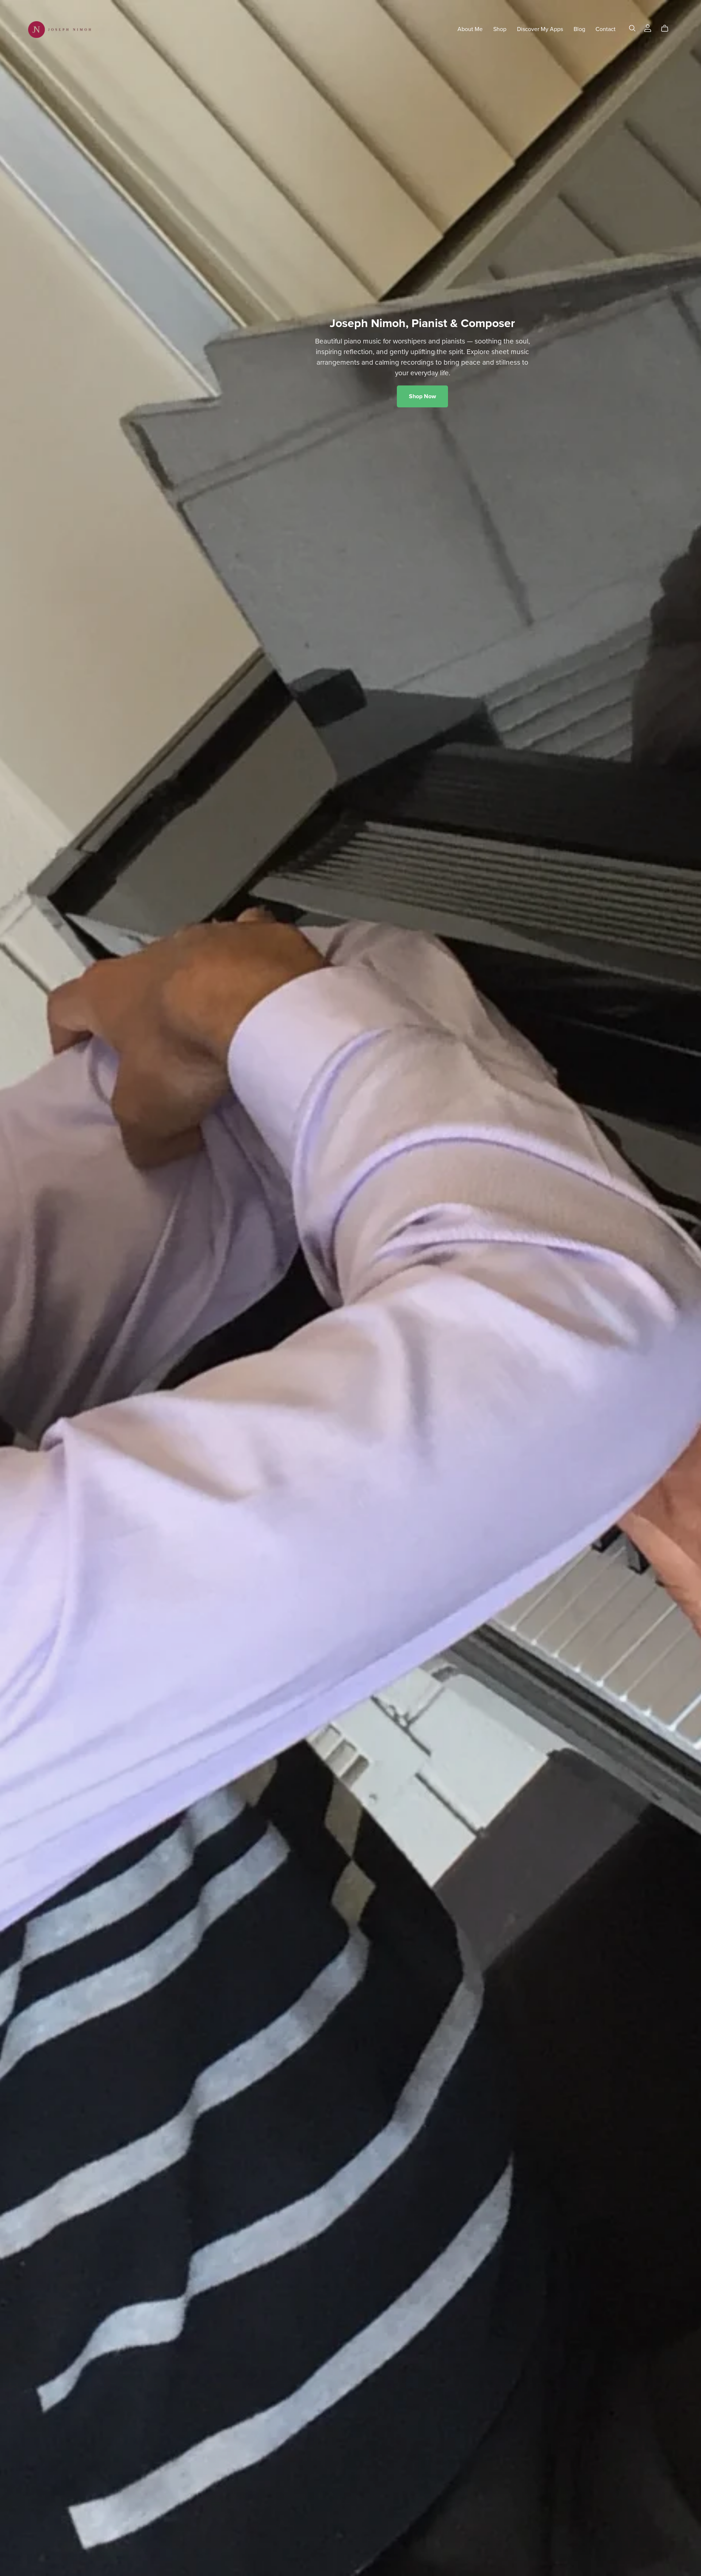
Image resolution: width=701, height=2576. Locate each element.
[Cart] (668, 28)
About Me (470, 29)
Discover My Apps (540, 29)
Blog (579, 29)
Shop (500, 29)
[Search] (632, 28)
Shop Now (422, 396)
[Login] (648, 28)
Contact (606, 29)
